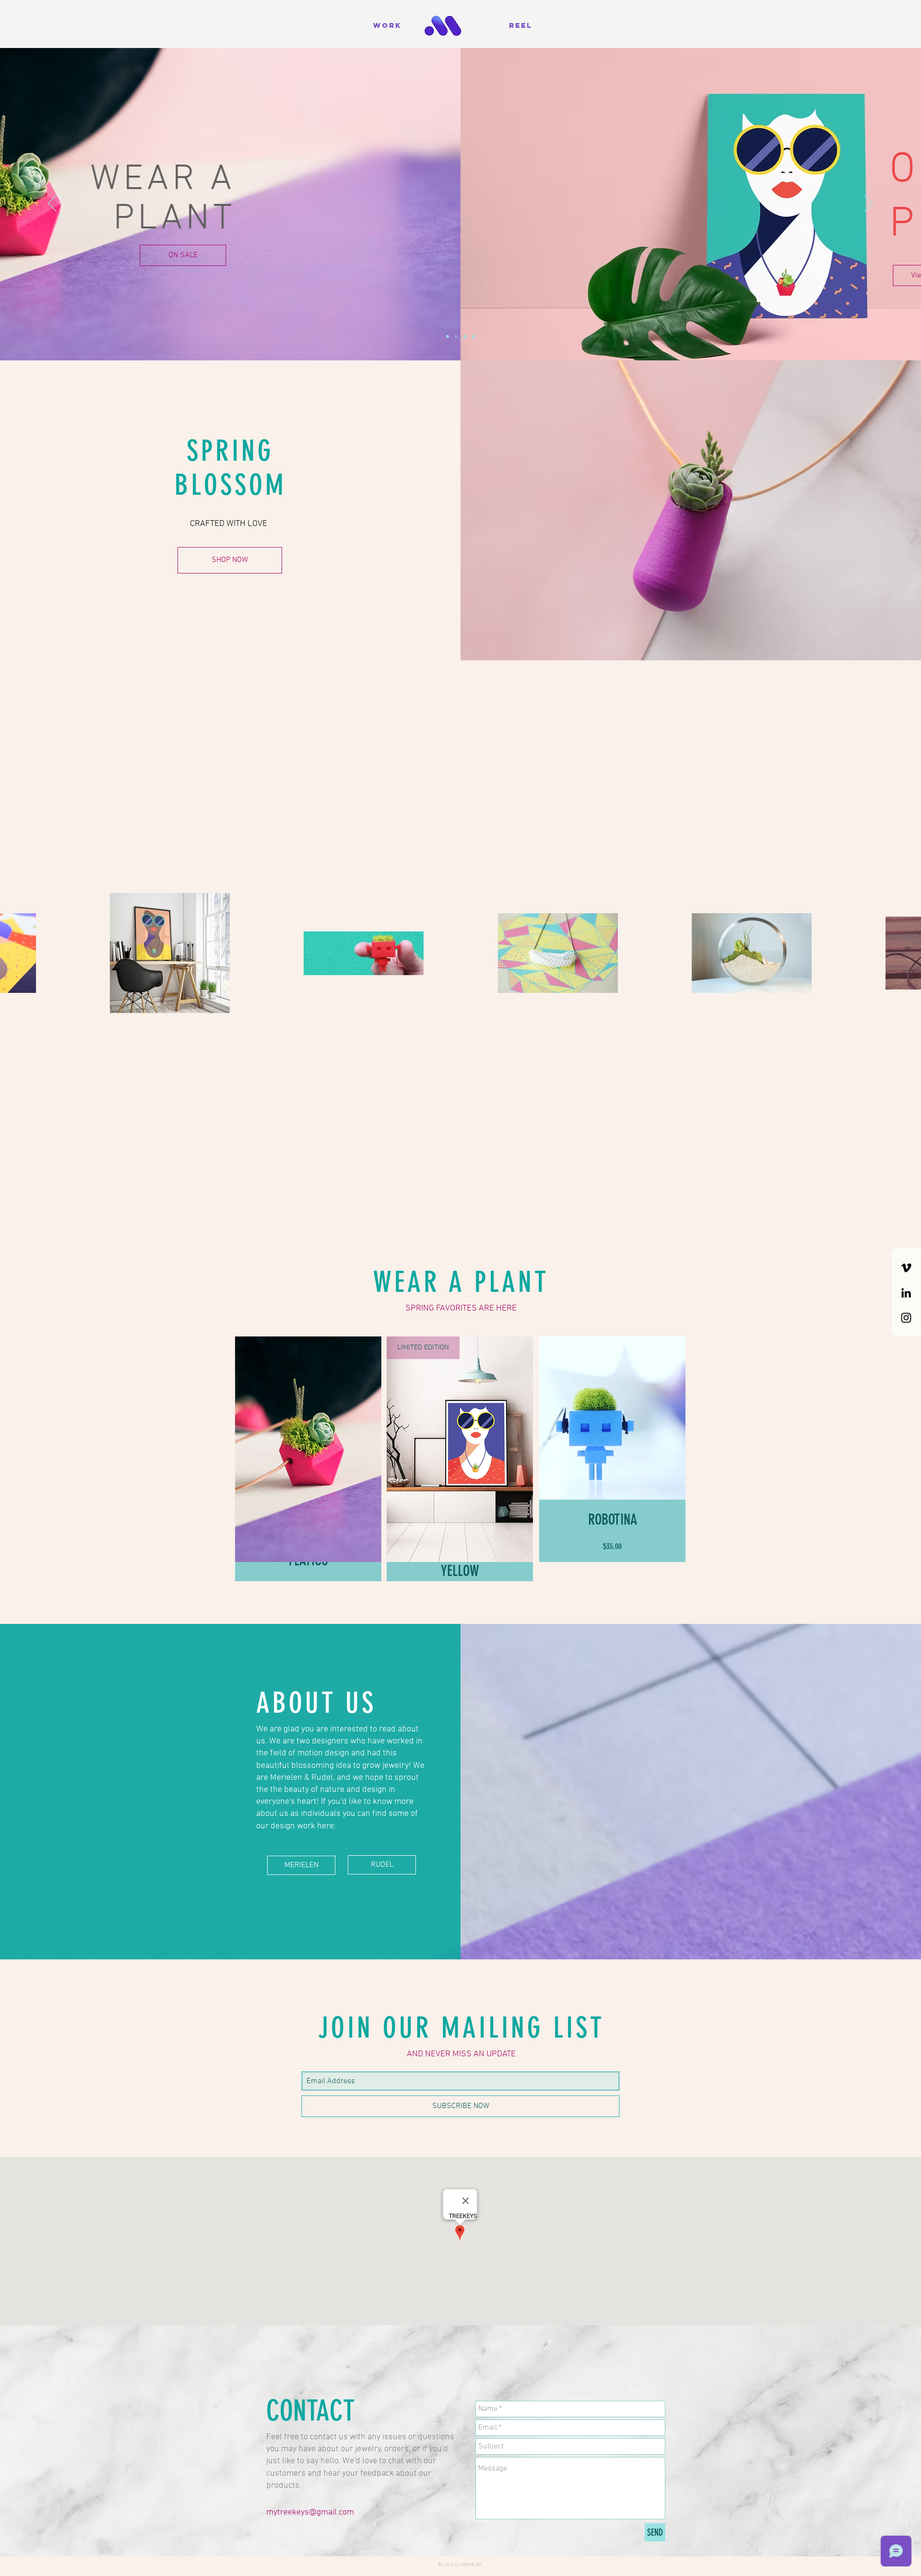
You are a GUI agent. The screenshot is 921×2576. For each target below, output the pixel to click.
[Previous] (52, 204)
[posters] (456, 336)
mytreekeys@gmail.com (310, 2512)
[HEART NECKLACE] (465, 336)
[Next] (869, 204)
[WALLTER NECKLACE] (473, 336)
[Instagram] (906, 1318)
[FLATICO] (448, 336)
